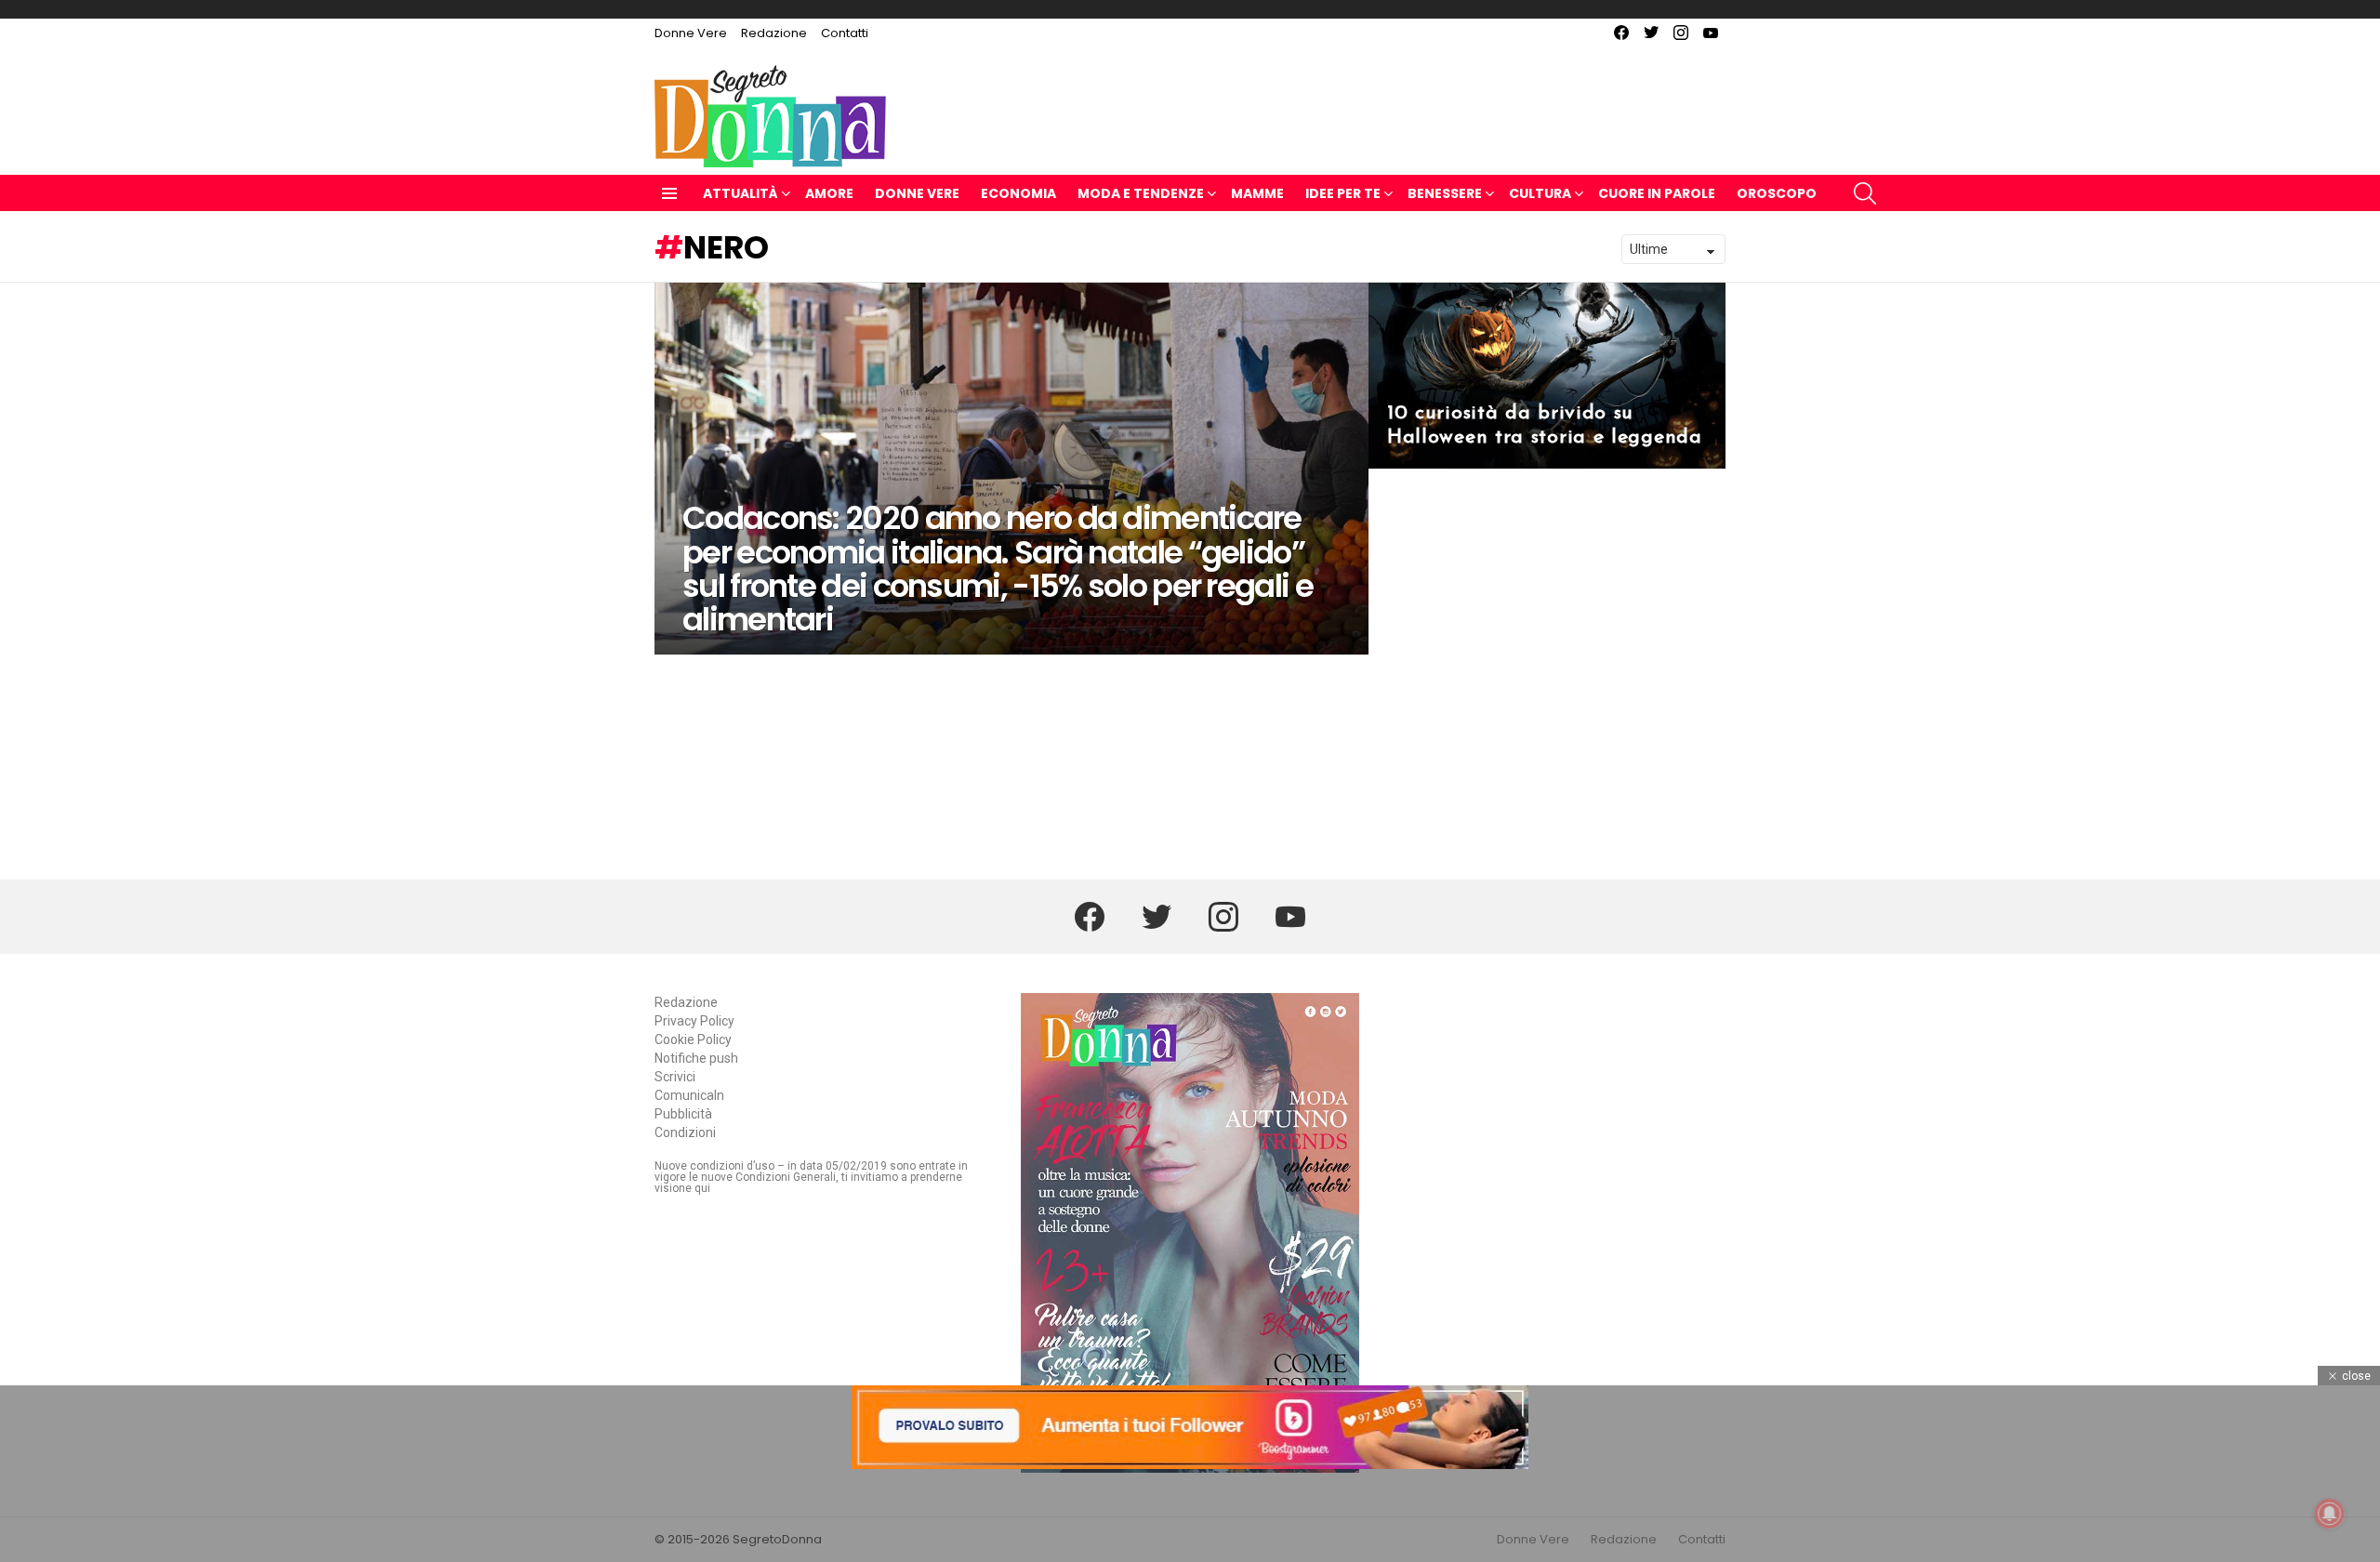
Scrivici (675, 1077)
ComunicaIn (689, 1095)
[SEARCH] (1865, 193)
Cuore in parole (1657, 193)
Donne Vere (691, 33)
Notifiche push (696, 1058)
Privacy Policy (694, 1021)
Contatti (845, 33)
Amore (829, 193)
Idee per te (1343, 193)
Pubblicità (683, 1114)
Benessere (1445, 193)
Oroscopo (1777, 193)
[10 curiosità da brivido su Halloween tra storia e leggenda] (1547, 376)
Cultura (1540, 193)
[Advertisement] (1190, 1516)
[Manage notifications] (2330, 1514)
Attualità (740, 193)
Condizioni (685, 1132)
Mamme (1257, 193)
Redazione (774, 33)
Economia (1018, 193)
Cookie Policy (693, 1039)
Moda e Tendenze (1141, 193)
